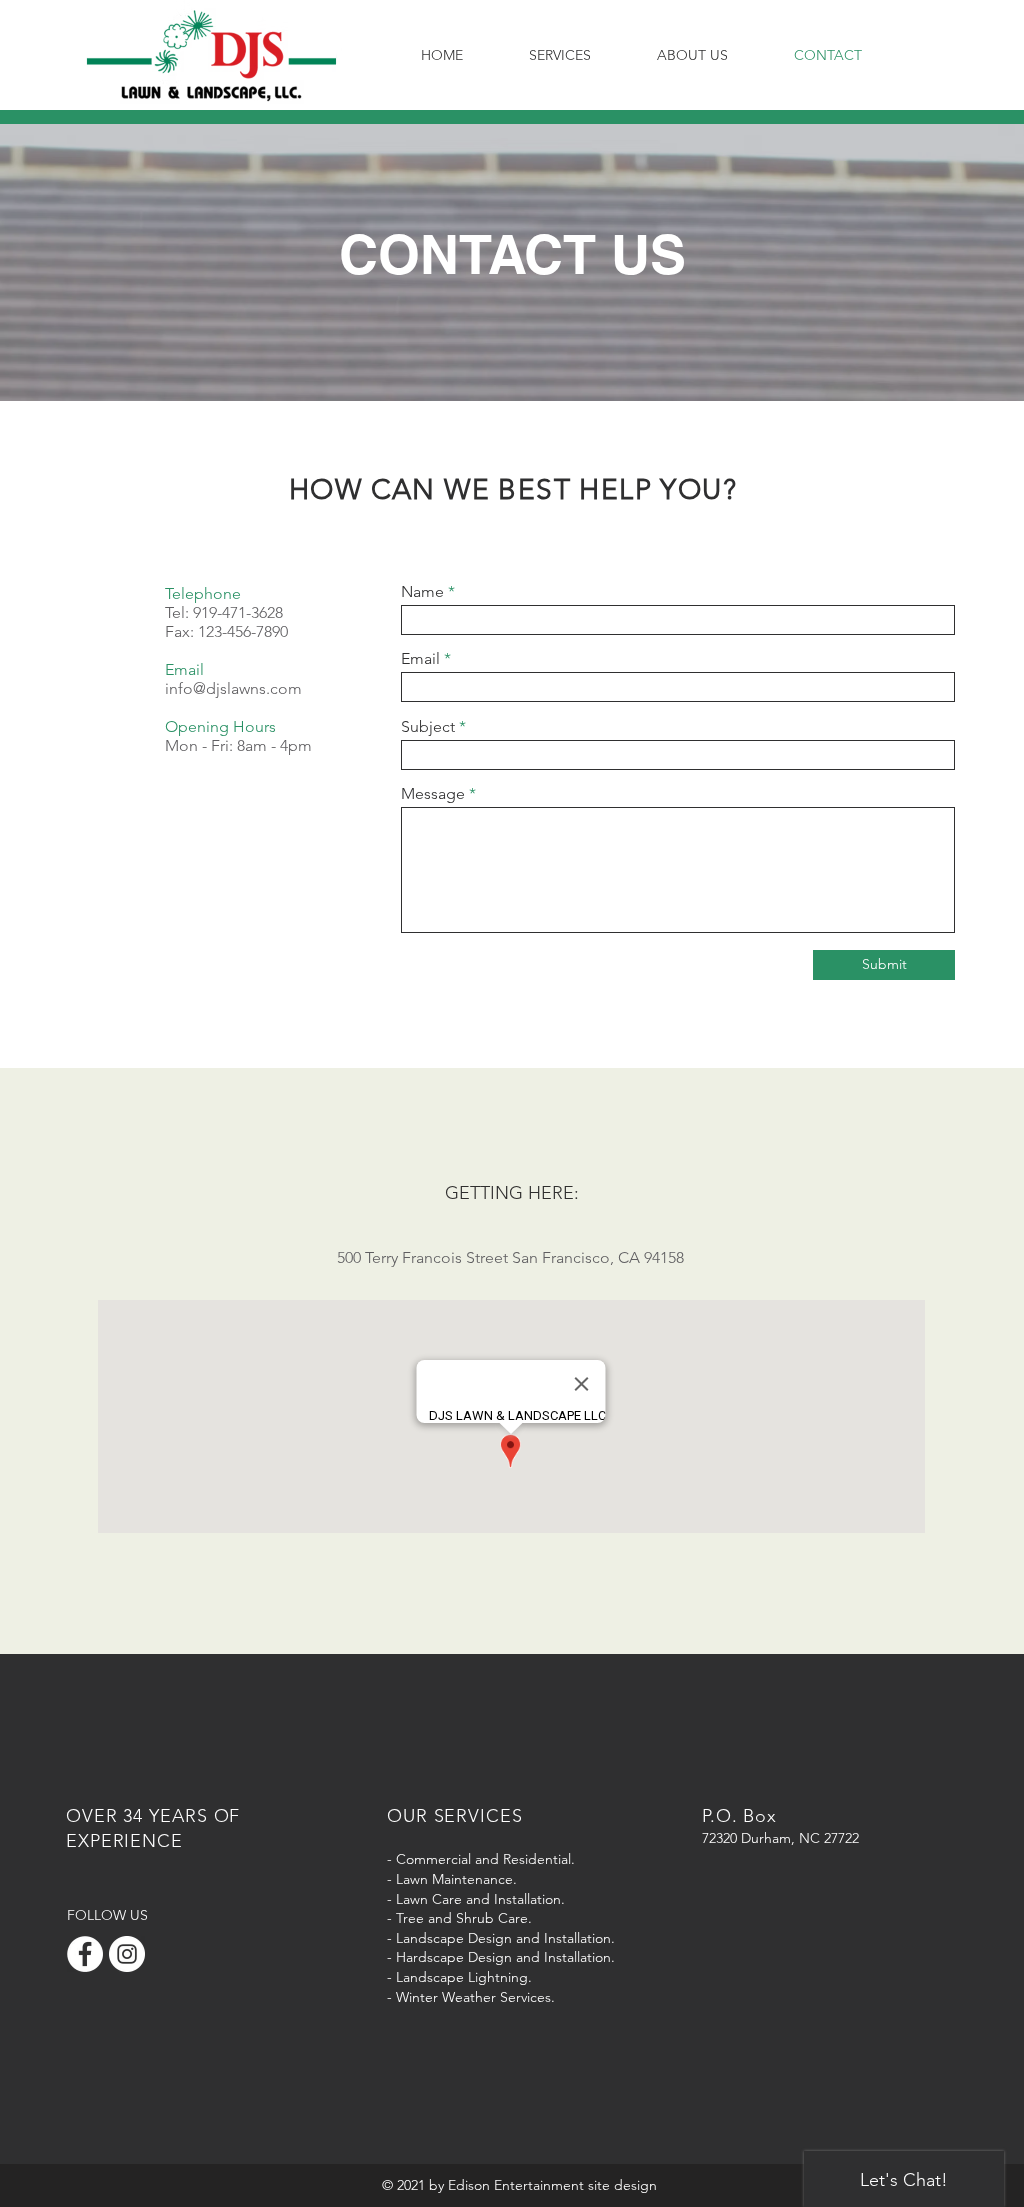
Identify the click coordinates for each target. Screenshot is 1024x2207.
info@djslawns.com (233, 688)
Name (422, 592)
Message (433, 794)
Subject (428, 727)
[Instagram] (127, 1954)
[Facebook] (85, 1954)
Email (420, 659)
